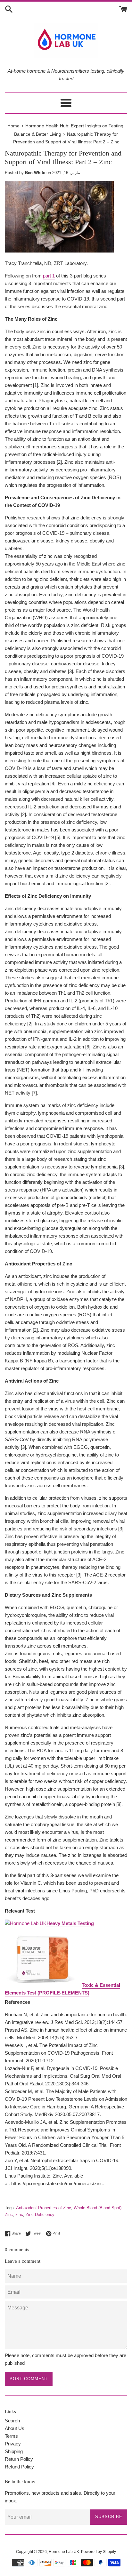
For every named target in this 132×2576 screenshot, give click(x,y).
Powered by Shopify (99, 2552)
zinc (19, 2215)
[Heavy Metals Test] (26, 1923)
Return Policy (19, 2459)
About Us (15, 2428)
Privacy (13, 2444)
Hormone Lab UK (64, 2552)
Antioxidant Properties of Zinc (44, 2208)
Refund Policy (19, 2467)
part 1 (49, 276)
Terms (11, 2436)
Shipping (14, 2451)
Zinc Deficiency (40, 2215)
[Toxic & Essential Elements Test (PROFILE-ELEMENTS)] (43, 1985)
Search (12, 2421)
